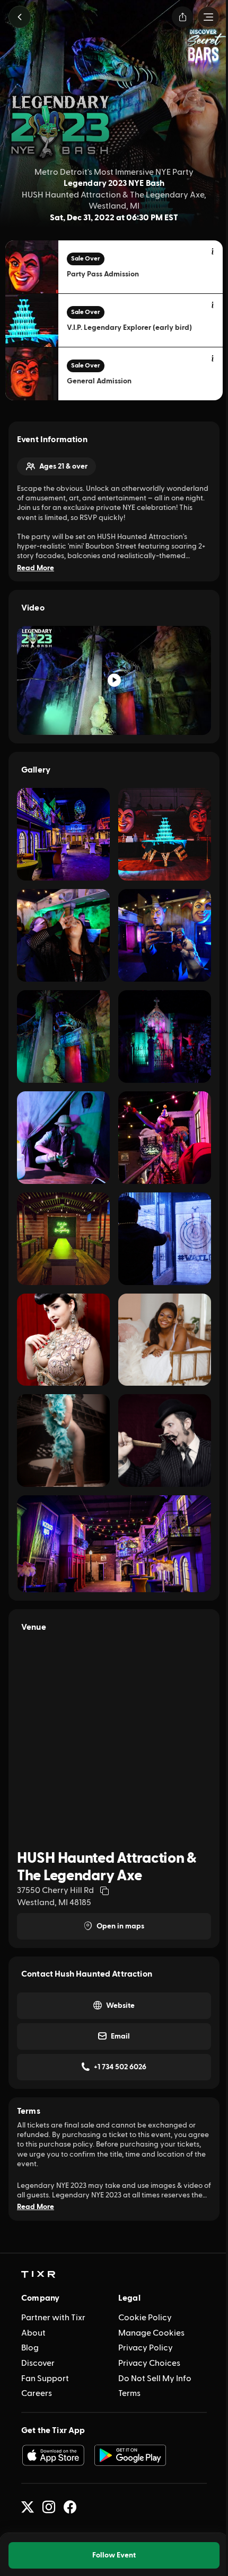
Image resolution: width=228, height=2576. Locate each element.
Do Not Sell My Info (155, 2378)
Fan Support (45, 2378)
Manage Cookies (151, 2333)
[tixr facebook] (70, 2507)
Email (120, 2036)
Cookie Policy (145, 2318)
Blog (30, 2348)
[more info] (213, 252)
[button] (20, 17)
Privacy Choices (149, 2363)
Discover (38, 2363)
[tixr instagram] (49, 2507)
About (33, 2333)
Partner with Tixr (53, 2318)
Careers (37, 2393)
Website (120, 2006)
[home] (38, 2275)
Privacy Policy (146, 2348)
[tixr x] (28, 2507)
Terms (129, 2393)
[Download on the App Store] (53, 2455)
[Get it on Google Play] (130, 2455)
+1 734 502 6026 (120, 2067)
